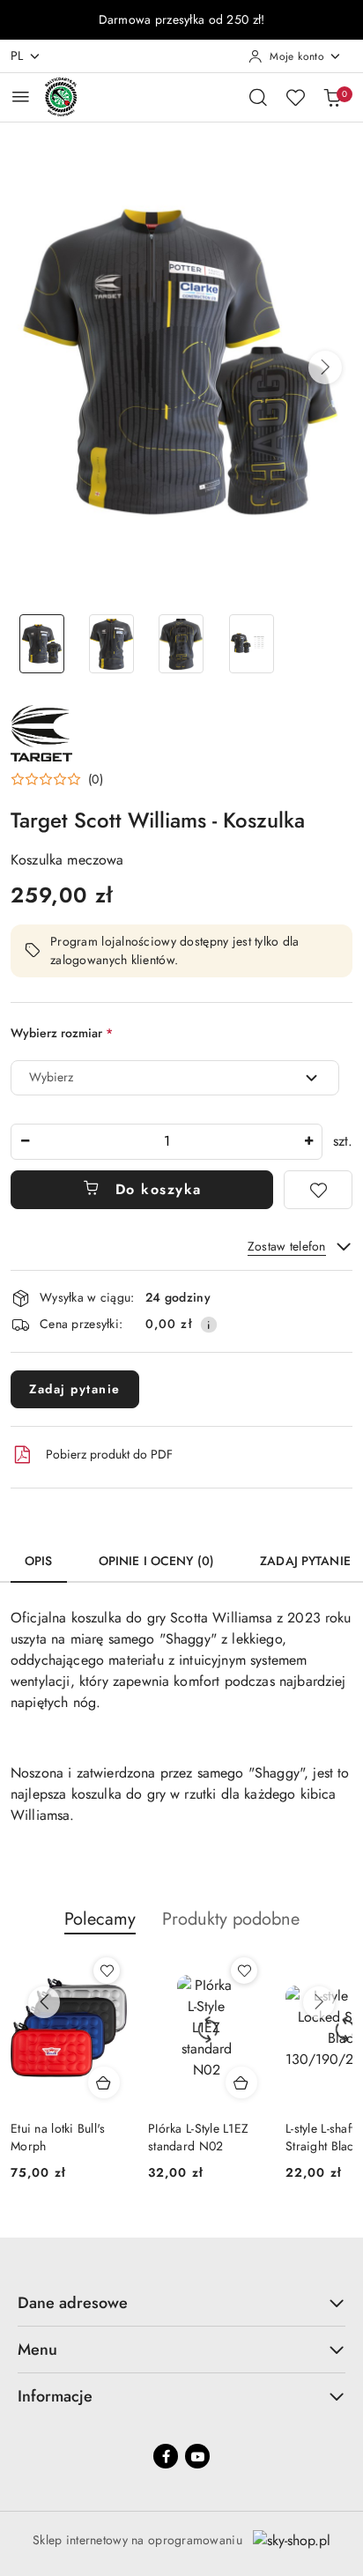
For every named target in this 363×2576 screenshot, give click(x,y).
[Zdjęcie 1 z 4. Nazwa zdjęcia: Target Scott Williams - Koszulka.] (42, 644)
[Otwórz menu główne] (21, 97)
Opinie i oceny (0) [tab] (157, 1561)
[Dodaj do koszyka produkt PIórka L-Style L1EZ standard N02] (241, 2082)
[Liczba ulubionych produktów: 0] (295, 97)
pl (17, 56)
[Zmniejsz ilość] (25, 1142)
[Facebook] (166, 2456)
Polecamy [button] (100, 1919)
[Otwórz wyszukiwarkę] (258, 97)
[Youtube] (197, 2456)
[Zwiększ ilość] (308, 1142)
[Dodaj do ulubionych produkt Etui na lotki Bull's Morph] (107, 1971)
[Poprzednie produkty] (44, 2002)
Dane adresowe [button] (73, 2303)
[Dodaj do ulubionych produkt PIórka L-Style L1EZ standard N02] (244, 1971)
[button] (325, 367)
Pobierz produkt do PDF (109, 1454)
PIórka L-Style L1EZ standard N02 (198, 2137)
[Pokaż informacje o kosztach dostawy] (209, 1325)
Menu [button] (37, 2350)
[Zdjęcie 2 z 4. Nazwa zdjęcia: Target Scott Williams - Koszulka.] (111, 644)
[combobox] (175, 1078)
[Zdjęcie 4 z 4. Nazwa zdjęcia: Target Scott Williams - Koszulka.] (252, 644)
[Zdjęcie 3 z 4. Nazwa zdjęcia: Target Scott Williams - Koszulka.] (181, 644)
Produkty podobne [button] (231, 1919)
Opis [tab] (39, 1561)
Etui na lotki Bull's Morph (58, 2137)
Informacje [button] (55, 2396)
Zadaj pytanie (75, 1389)
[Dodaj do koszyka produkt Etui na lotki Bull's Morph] (104, 2082)
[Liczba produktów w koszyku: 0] (332, 97)
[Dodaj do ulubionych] (318, 1190)
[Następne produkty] (319, 2002)
